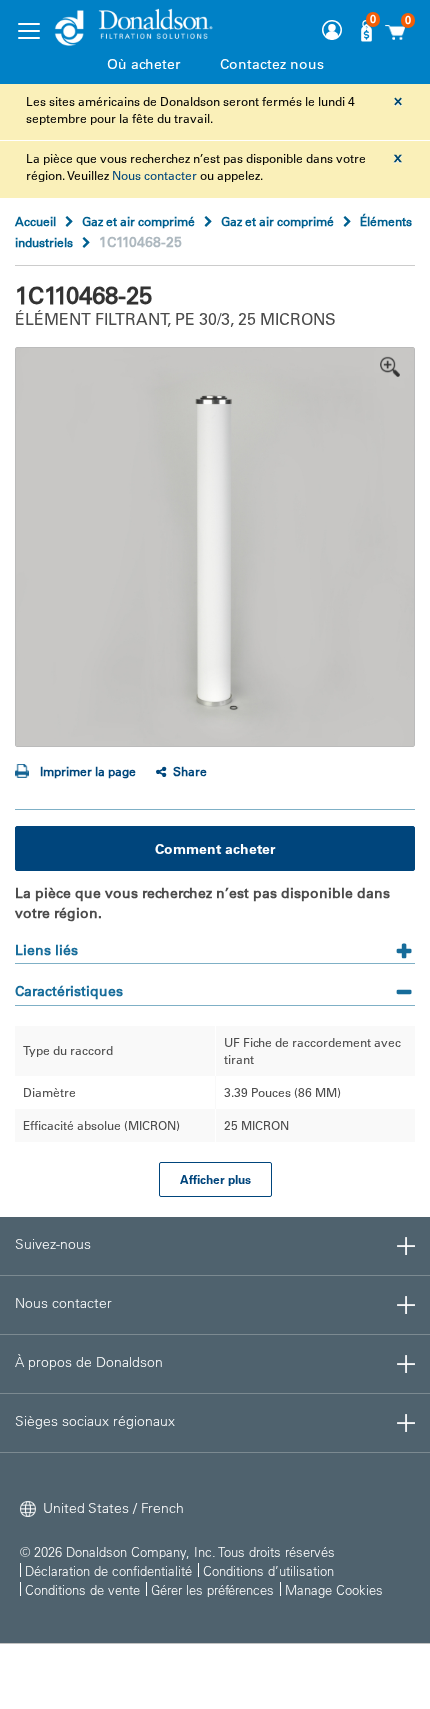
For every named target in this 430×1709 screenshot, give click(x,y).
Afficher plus (215, 1179)
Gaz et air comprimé (138, 221)
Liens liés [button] (46, 950)
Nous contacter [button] (63, 1303)
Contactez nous (272, 64)
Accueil (35, 221)
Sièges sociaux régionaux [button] (95, 1421)
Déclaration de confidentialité (108, 1570)
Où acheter (143, 64)
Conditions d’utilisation (268, 1570)
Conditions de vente (82, 1589)
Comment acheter (215, 849)
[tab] (215, 943)
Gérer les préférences (212, 1589)
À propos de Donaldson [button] (89, 1362)
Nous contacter (154, 175)
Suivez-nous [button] (53, 1244)
